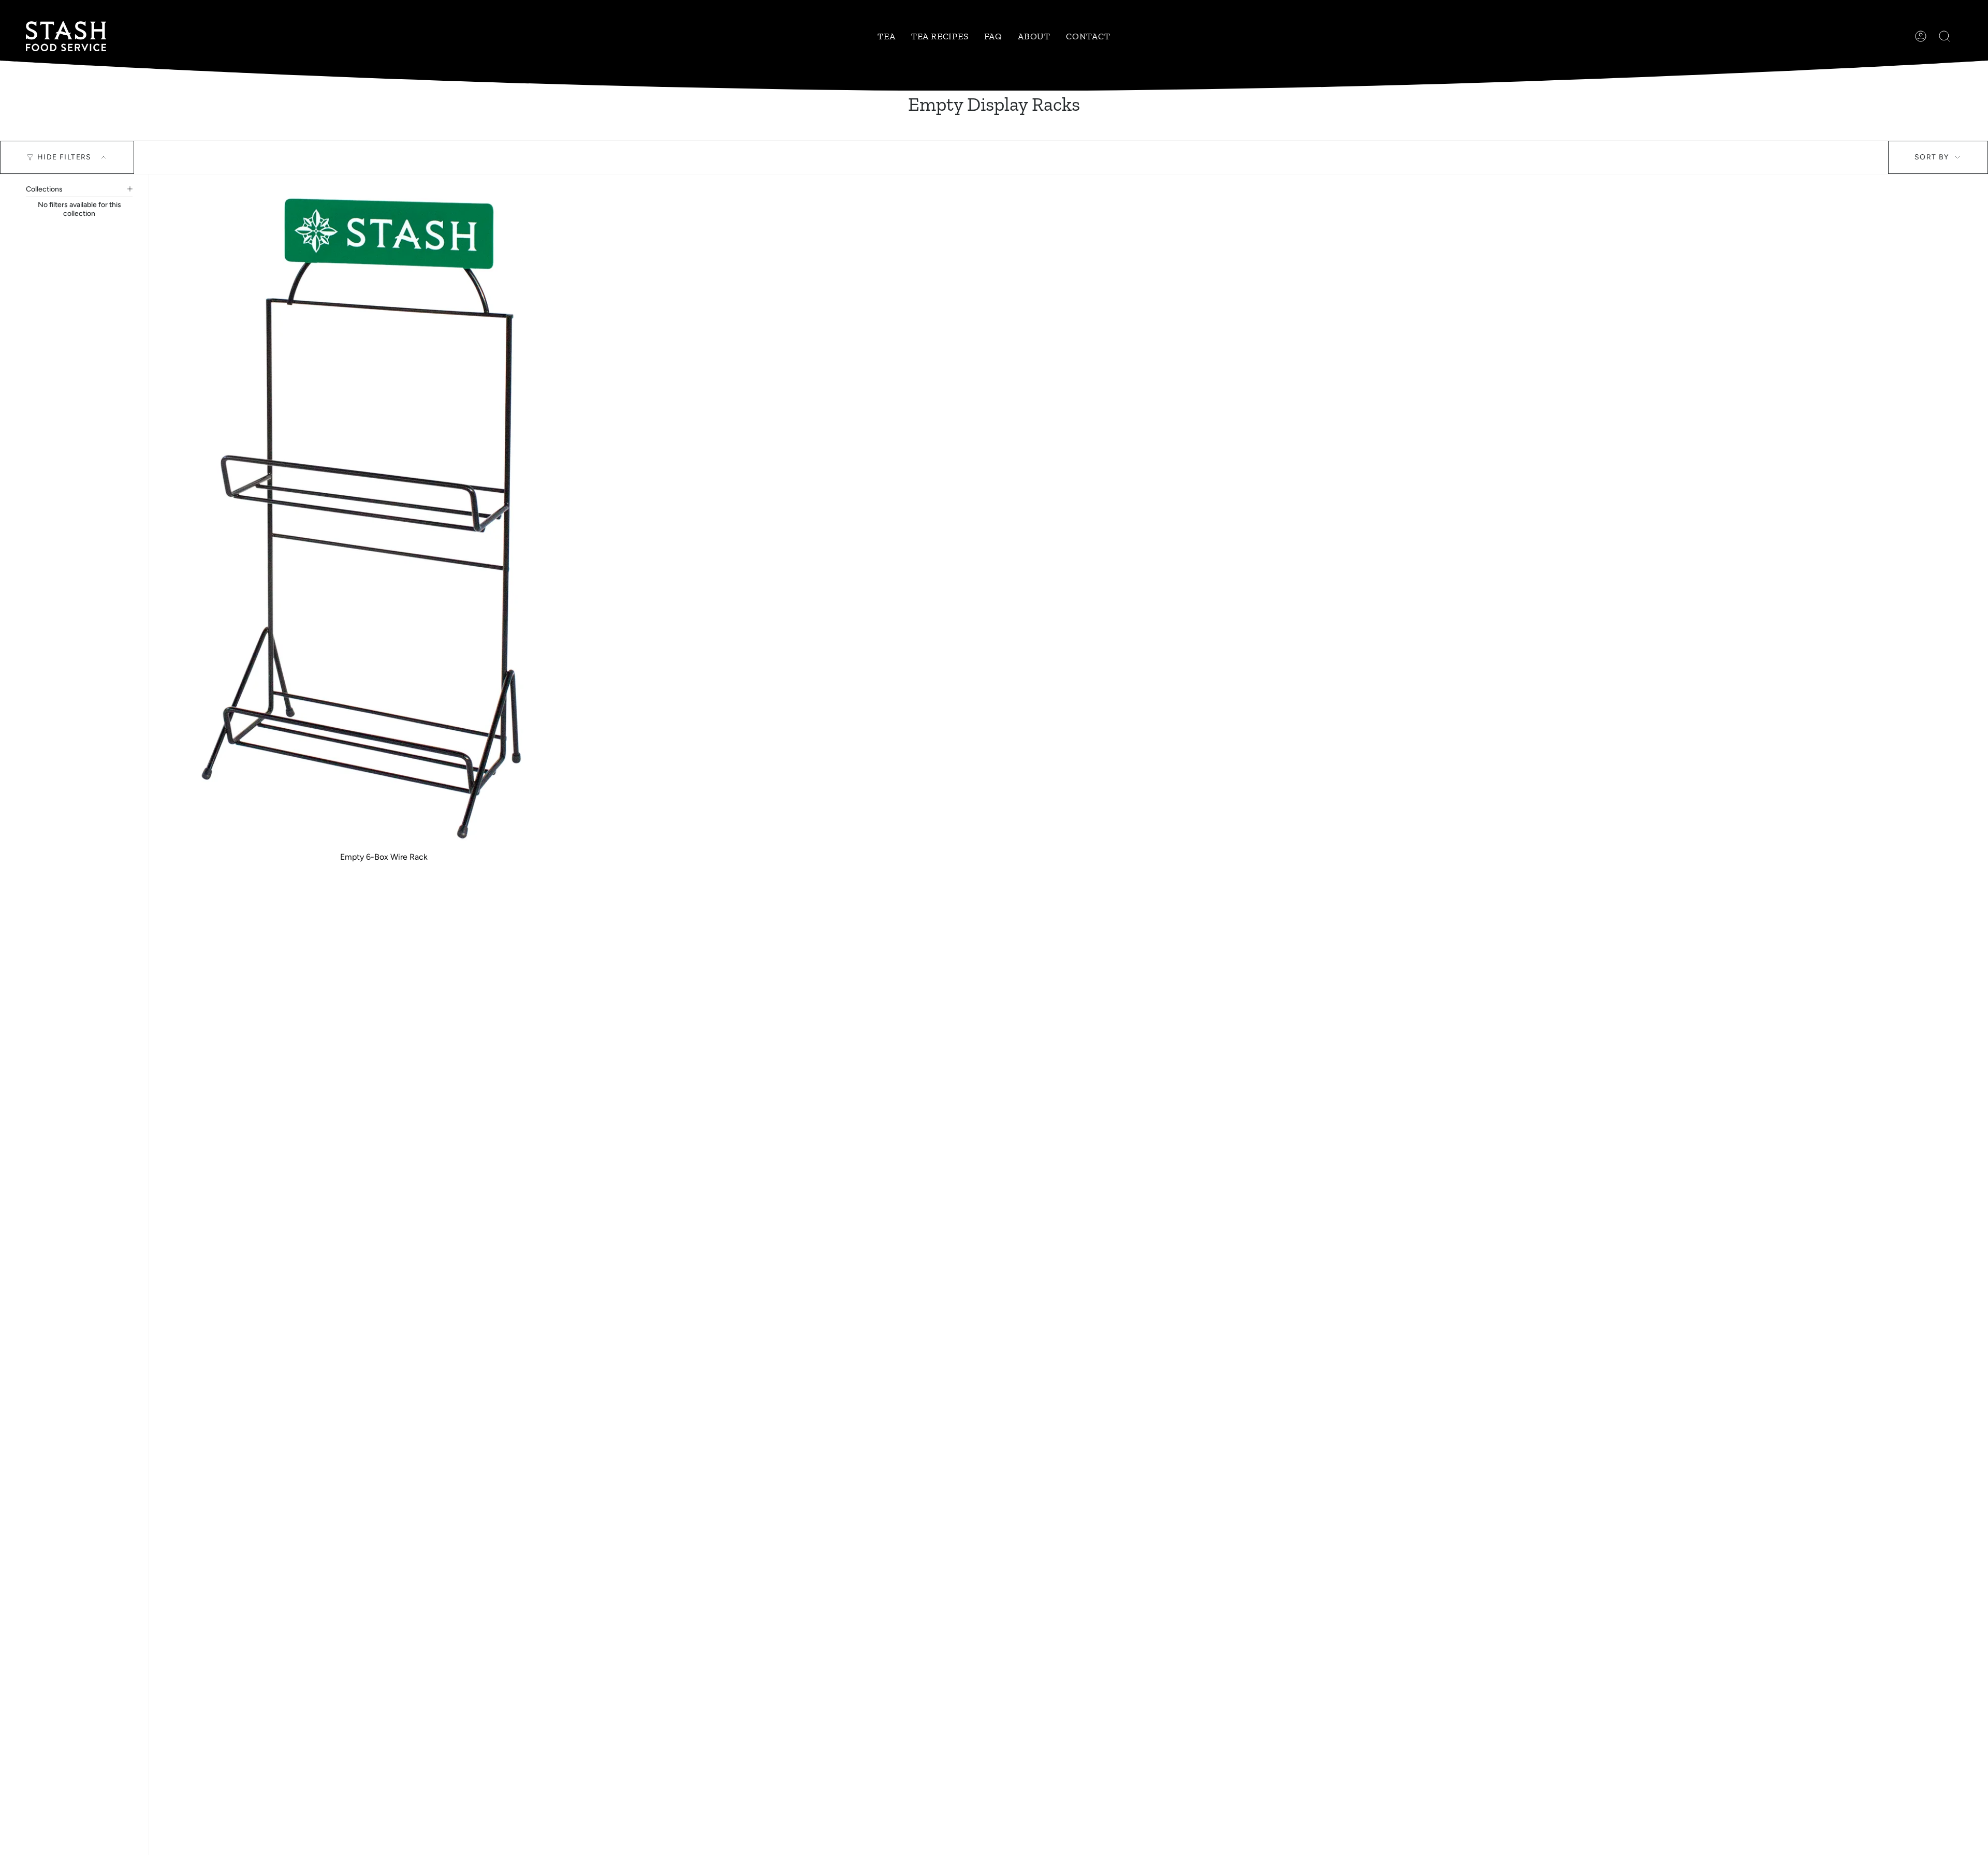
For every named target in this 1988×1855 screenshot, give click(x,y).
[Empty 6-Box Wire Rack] (384, 518)
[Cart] (1962, 36)
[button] (886, 36)
